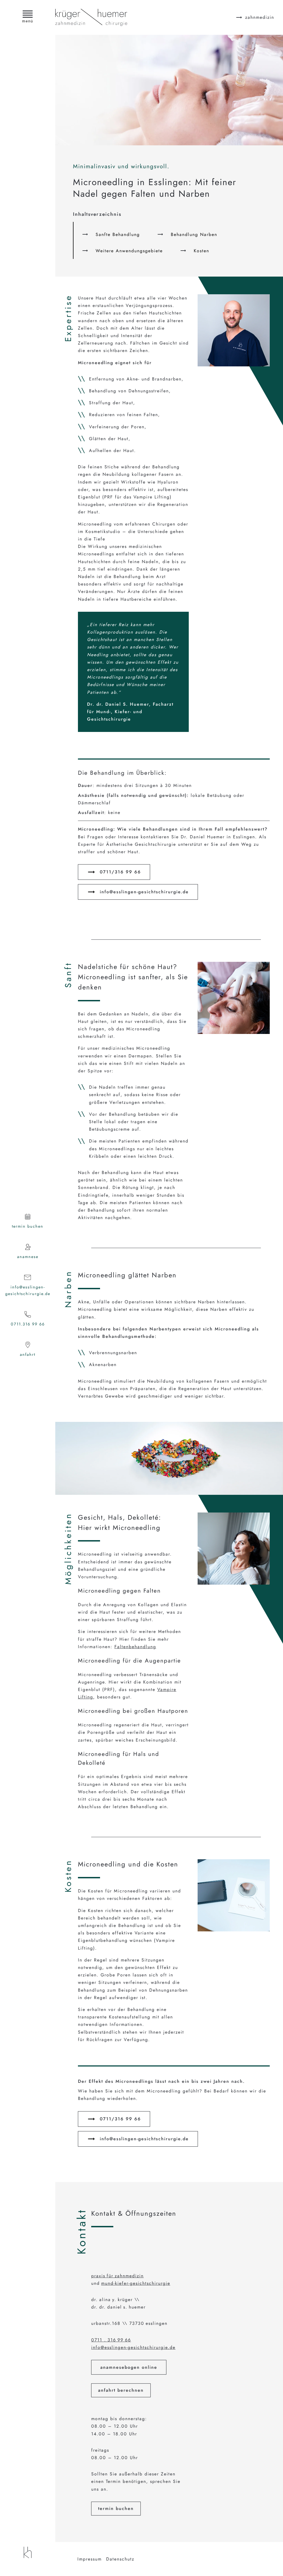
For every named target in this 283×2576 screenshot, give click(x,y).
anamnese (28, 1257)
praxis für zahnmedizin (117, 2276)
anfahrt (28, 1354)
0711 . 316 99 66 (111, 2340)
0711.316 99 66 (28, 1324)
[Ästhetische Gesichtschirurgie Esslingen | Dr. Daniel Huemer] (28, 2552)
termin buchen (28, 1226)
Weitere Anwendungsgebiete (129, 251)
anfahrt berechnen (121, 2390)
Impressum (90, 2559)
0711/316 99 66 (120, 872)
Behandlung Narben (194, 234)
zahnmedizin (260, 17)
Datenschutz (120, 2559)
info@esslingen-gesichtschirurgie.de (28, 1290)
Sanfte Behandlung (118, 234)
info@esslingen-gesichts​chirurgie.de (144, 892)
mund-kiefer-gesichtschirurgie (136, 2283)
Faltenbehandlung (135, 1647)
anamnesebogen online (129, 2367)
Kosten (201, 251)
